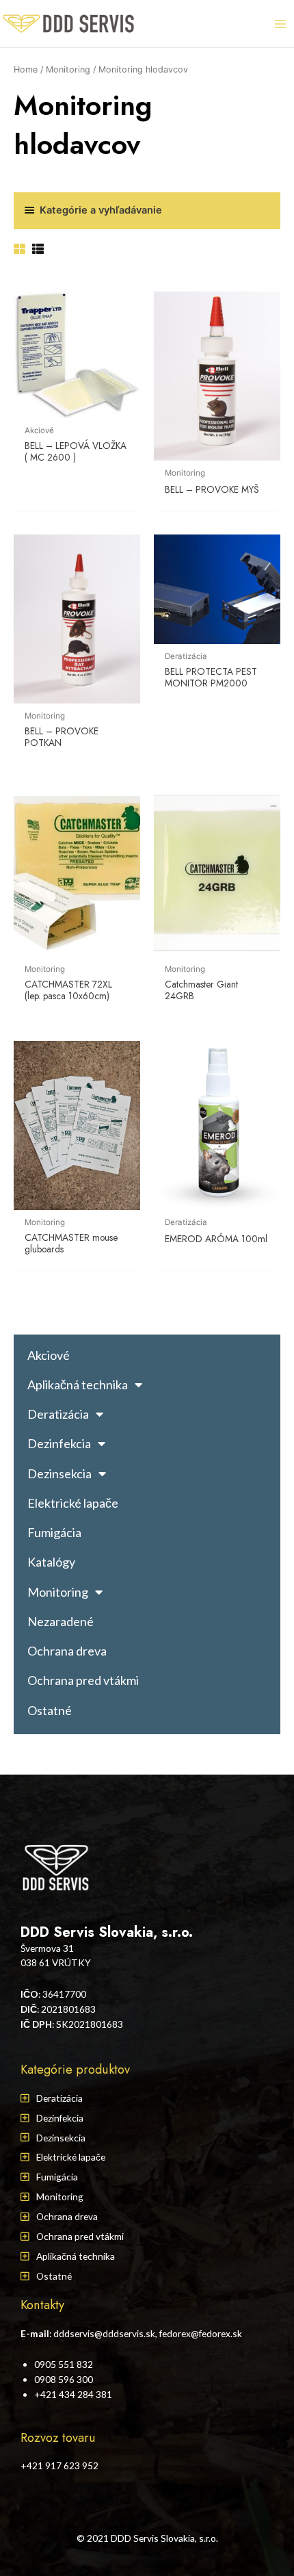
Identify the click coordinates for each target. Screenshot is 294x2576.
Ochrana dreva (67, 1651)
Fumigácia (54, 1532)
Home (26, 69)
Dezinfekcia (59, 1443)
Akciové (49, 1355)
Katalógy (51, 1562)
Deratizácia (58, 1414)
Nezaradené (61, 1621)
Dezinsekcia (59, 1473)
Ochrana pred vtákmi (83, 1680)
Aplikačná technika (78, 1384)
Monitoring (68, 69)
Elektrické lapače (73, 1503)
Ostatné (50, 1710)
